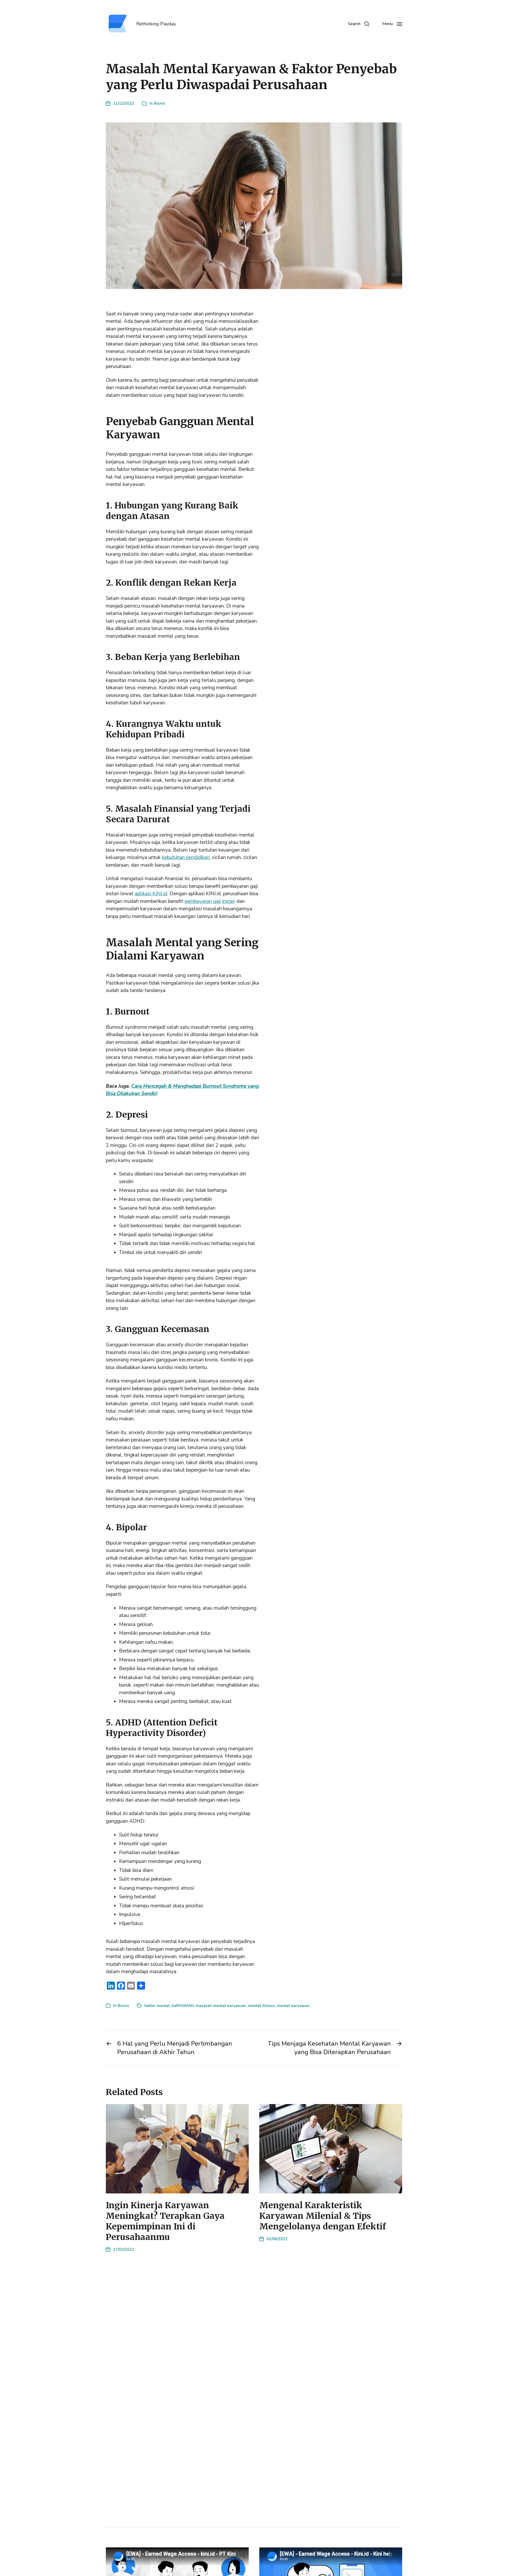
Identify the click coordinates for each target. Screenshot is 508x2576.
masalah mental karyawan (221, 2006)
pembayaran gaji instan (210, 901)
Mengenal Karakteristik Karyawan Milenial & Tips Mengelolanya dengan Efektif (323, 2216)
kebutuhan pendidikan (186, 857)
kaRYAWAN (183, 2006)
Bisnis (160, 103)
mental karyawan (293, 2006)
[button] (359, 24)
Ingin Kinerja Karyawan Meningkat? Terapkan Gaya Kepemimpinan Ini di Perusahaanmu (165, 2221)
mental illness (261, 2006)
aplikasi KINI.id (151, 894)
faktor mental (157, 2006)
